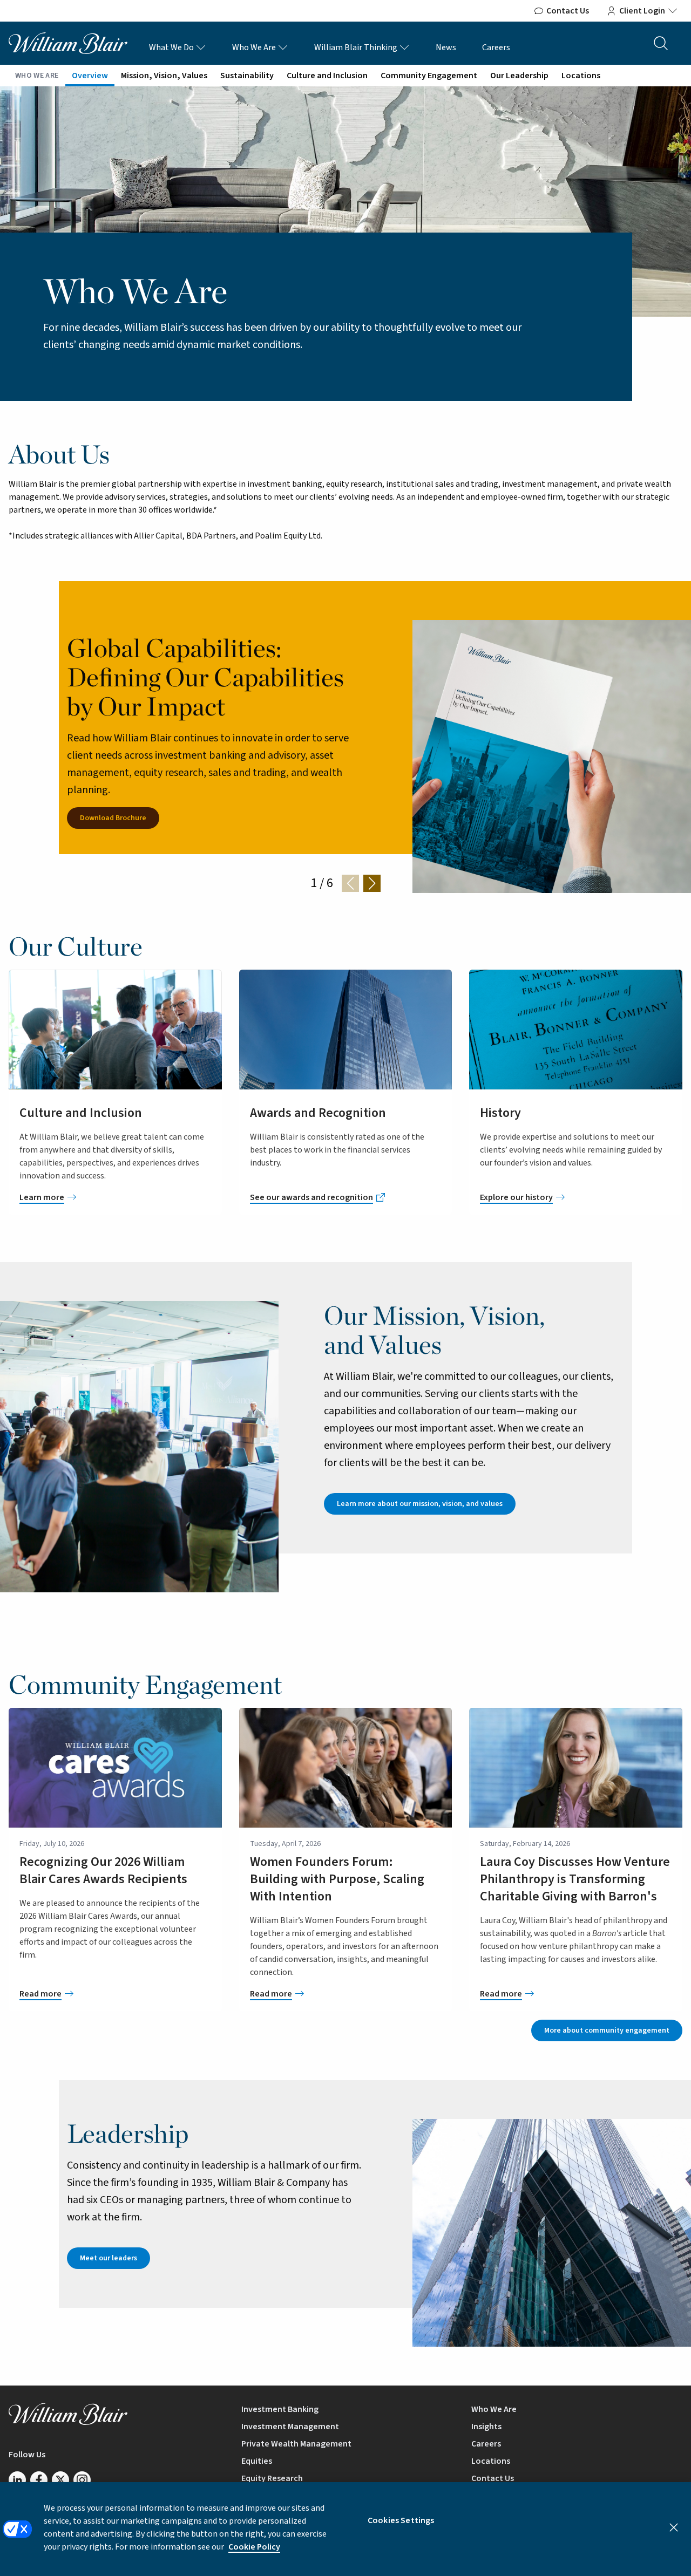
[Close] (674, 2527)
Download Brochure (113, 818)
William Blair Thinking (357, 47)
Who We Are (255, 47)
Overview (90, 76)
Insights (486, 2427)
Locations (581, 76)
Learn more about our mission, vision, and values (420, 1504)
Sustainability (247, 76)
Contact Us (568, 11)
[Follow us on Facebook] (39, 2480)
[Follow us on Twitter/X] (60, 2480)
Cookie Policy (254, 2547)
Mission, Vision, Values (164, 76)
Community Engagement (429, 76)
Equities (257, 2461)
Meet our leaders (109, 2258)
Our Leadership (519, 76)
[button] (372, 883)
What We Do (172, 47)
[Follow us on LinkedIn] (17, 2480)
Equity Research (272, 2478)
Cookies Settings (401, 2520)
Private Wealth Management (296, 2444)
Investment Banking (280, 2409)
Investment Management (290, 2427)
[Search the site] (661, 43)
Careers (496, 47)
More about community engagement (607, 2030)
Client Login (642, 11)
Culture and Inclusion (327, 76)
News (446, 47)
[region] (345, 2529)
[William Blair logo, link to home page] (68, 43)
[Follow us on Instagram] (82, 2480)
